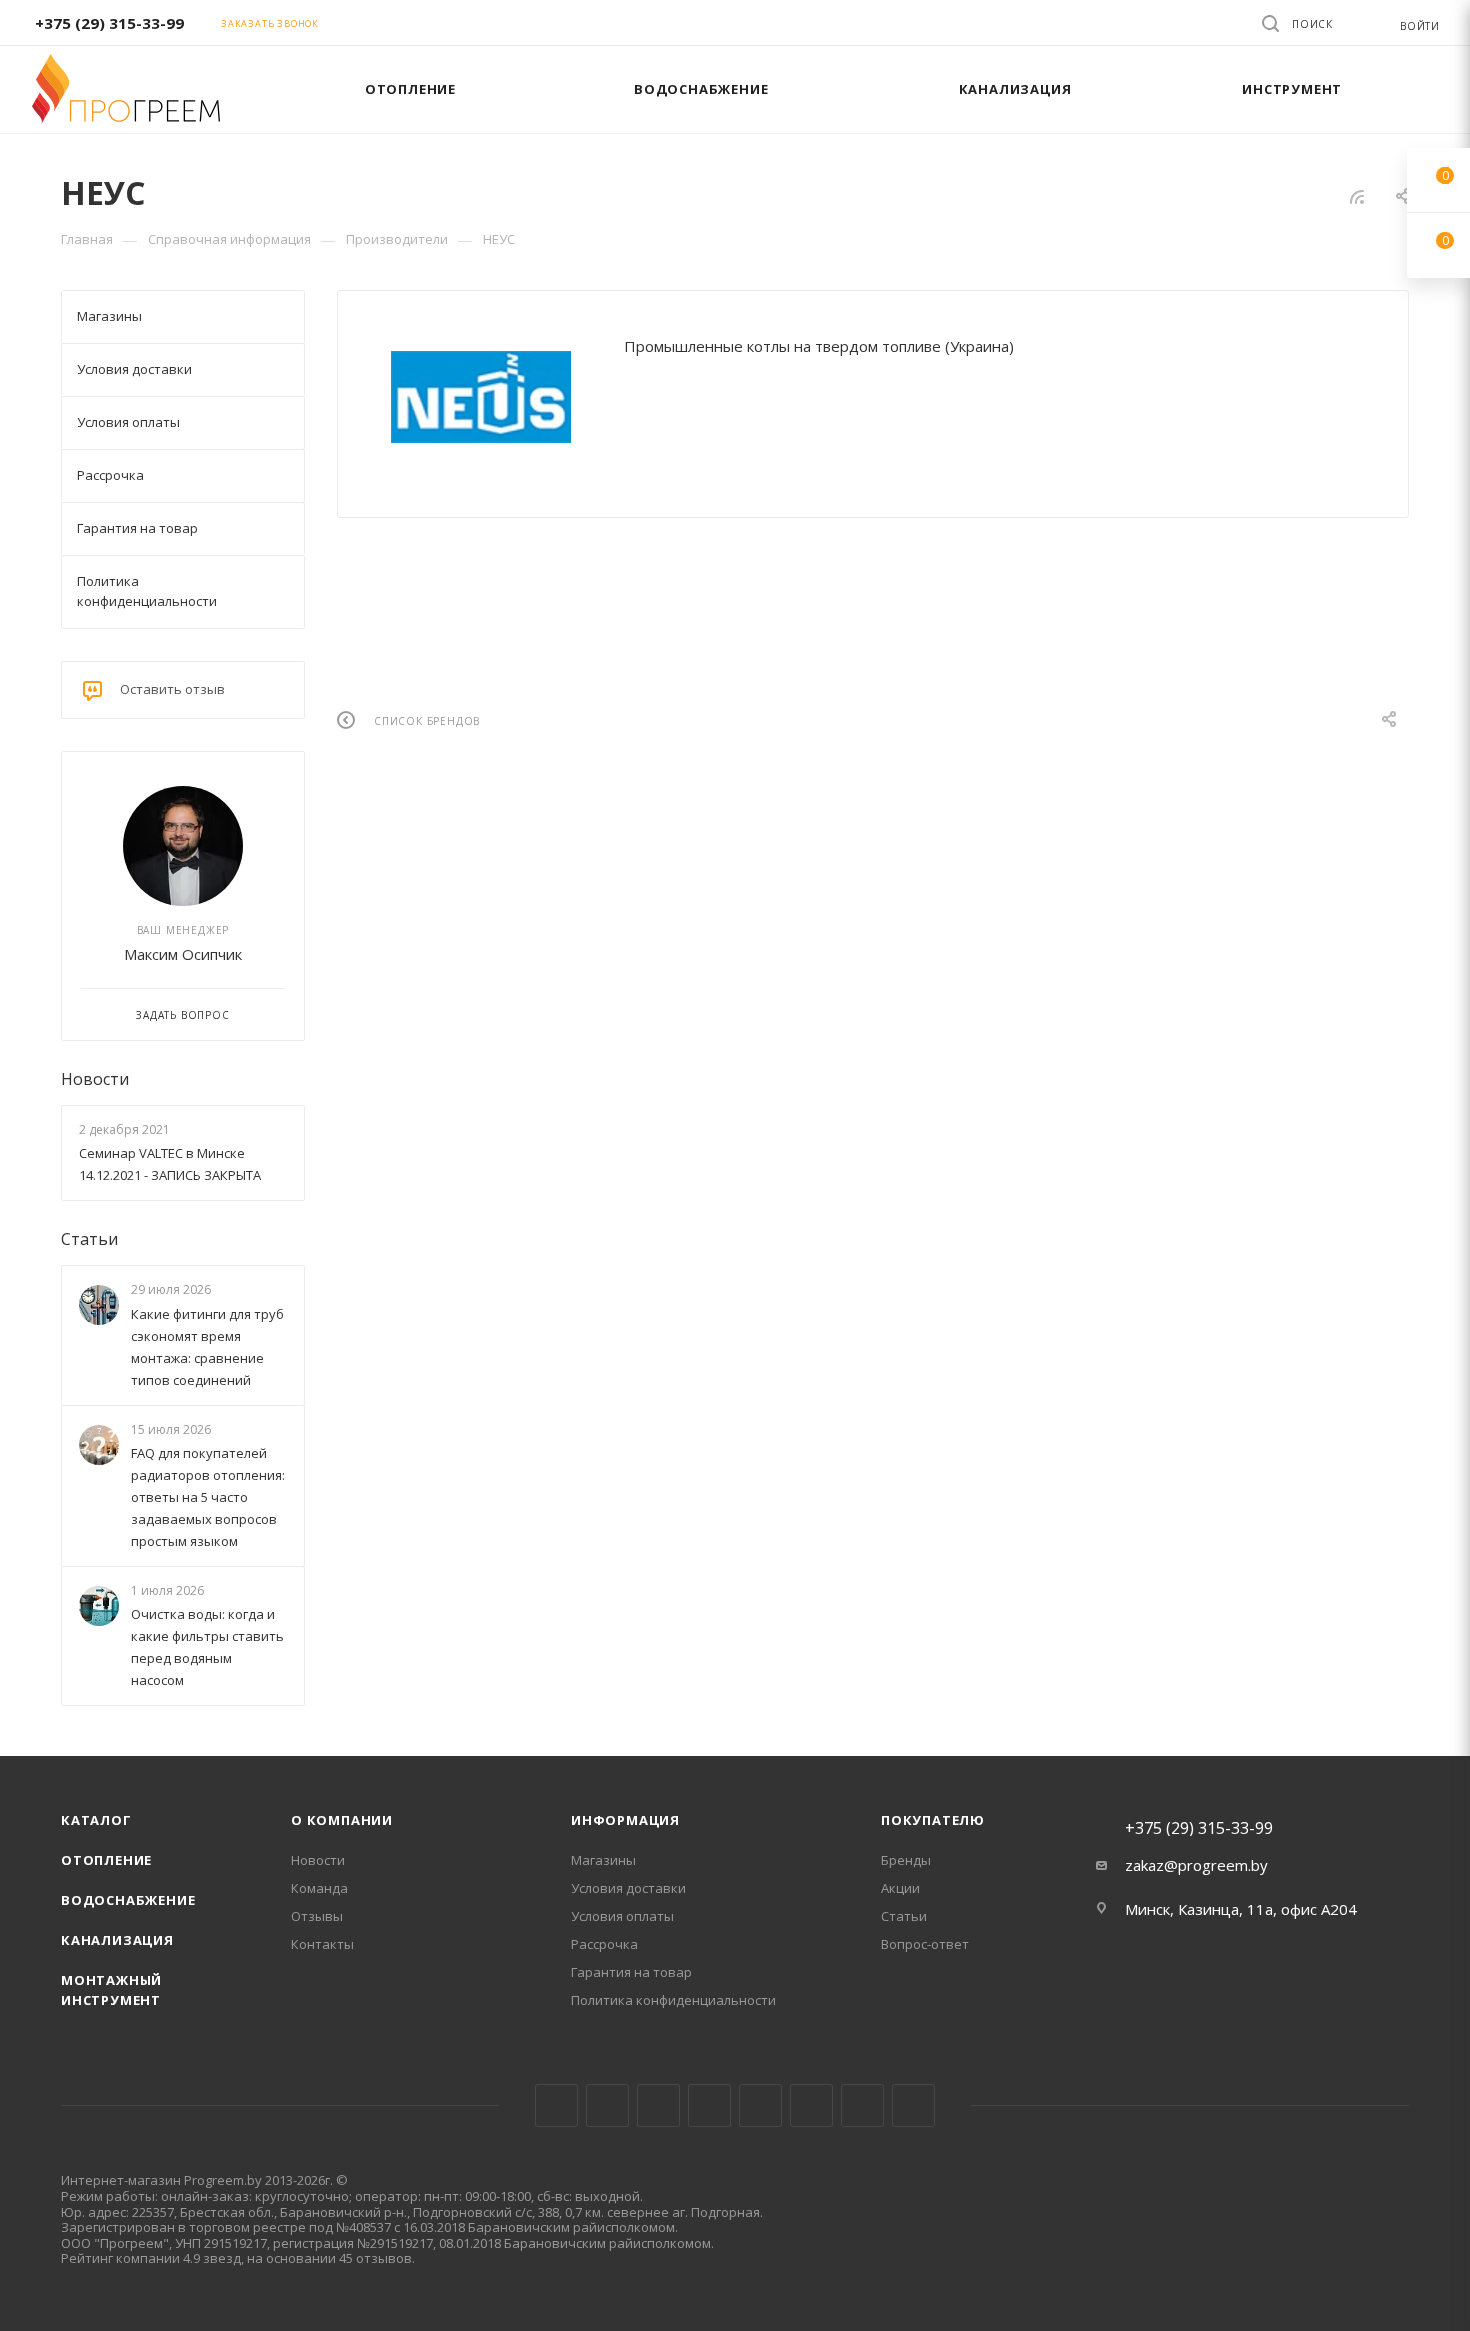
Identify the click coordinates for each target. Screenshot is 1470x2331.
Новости (95, 1079)
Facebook (607, 2105)
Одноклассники (811, 2105)
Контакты (322, 1944)
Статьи (89, 1239)
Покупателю (933, 1820)
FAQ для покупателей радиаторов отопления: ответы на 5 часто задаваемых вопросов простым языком (208, 1497)
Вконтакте (556, 2105)
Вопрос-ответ (925, 1944)
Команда (319, 1888)
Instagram (658, 2105)
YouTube (760, 2105)
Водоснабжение (128, 1900)
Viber (862, 2105)
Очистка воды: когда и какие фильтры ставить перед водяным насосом (207, 1647)
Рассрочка (604, 1944)
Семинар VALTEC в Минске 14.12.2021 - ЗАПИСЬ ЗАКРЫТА (170, 1164)
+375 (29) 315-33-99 (109, 23)
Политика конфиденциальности (673, 2000)
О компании (342, 1820)
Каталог (96, 1820)
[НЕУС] (481, 397)
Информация (625, 1820)
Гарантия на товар (631, 1972)
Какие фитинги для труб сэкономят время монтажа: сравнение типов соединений (207, 1347)
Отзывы (317, 1916)
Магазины (603, 1860)
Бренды (906, 1860)
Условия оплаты (622, 1916)
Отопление (106, 1860)
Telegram (709, 2105)
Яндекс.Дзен (913, 2105)
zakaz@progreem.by (1196, 1865)
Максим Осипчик (183, 954)
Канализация (117, 1940)
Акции (900, 1888)
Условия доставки (628, 1888)
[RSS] (1357, 196)
